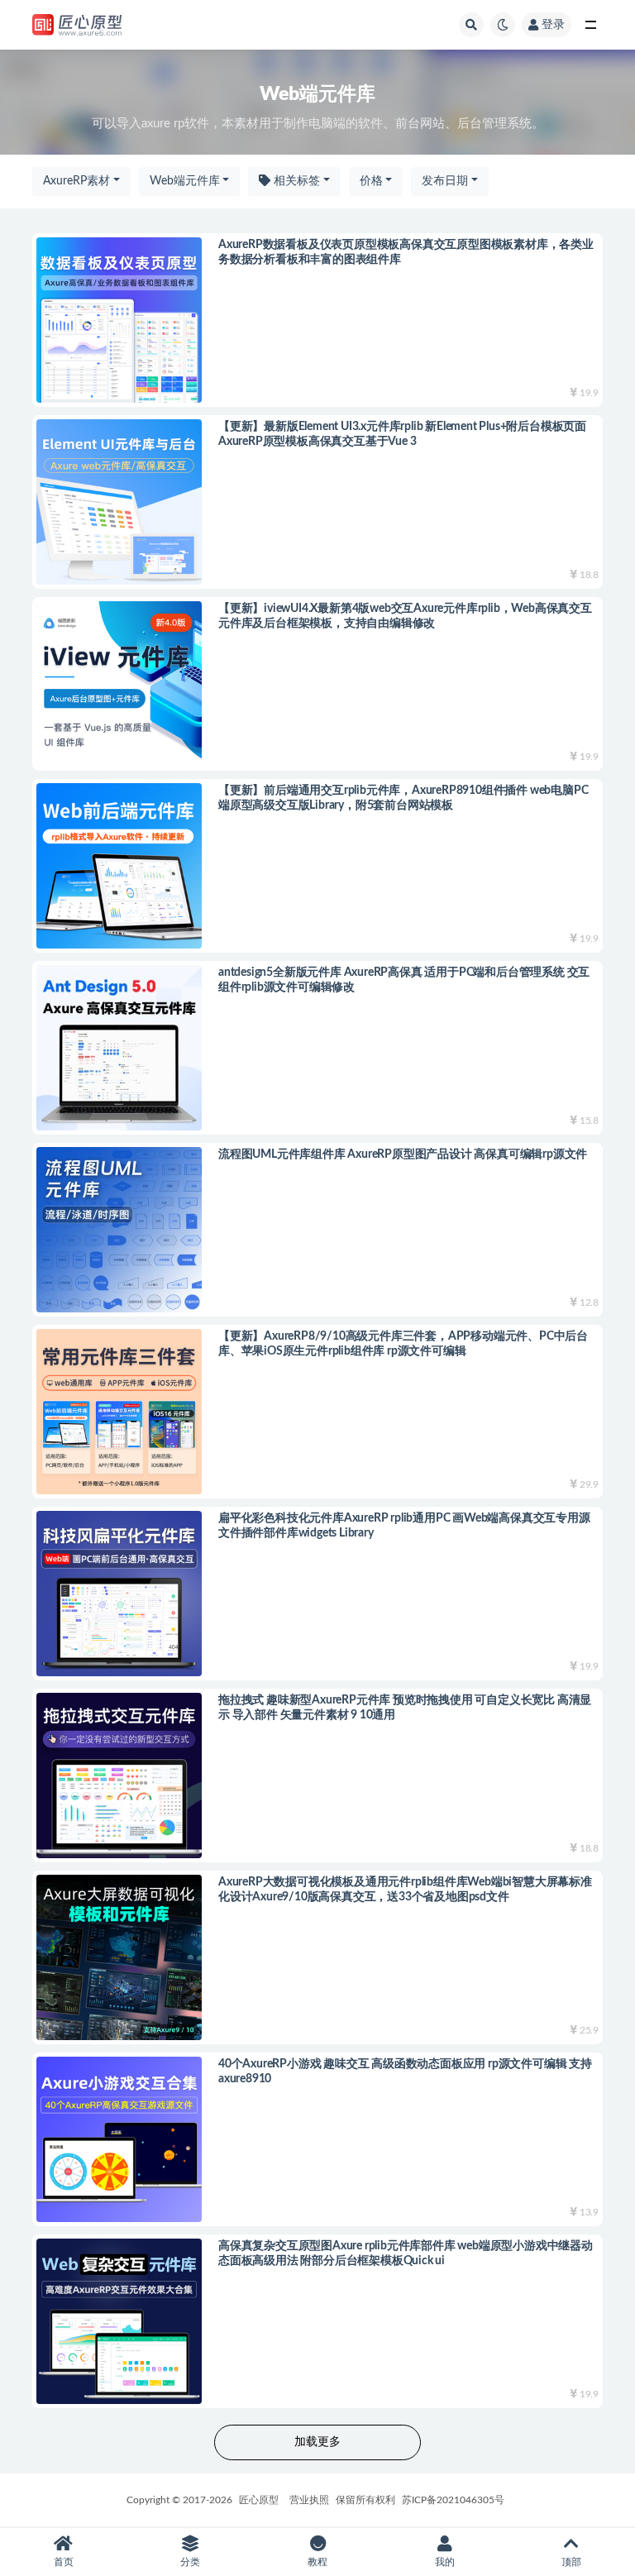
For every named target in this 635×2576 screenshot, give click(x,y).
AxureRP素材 (76, 181)
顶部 (571, 2562)
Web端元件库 (185, 181)
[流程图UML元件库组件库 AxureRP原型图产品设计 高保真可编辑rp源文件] (119, 1230)
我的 (445, 2562)
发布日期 (445, 181)
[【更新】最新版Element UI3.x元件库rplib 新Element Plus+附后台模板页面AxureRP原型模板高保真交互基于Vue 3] (119, 502)
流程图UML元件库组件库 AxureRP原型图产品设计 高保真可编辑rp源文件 (403, 1154)
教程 (317, 2562)
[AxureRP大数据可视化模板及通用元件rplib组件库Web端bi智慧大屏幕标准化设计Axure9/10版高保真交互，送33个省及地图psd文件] (119, 1957)
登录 (553, 25)
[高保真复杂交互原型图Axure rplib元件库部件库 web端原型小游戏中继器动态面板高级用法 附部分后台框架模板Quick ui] (119, 2321)
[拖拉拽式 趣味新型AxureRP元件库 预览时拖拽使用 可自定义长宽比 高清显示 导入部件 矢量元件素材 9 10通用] (119, 1775)
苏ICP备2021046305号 (453, 2500)
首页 (64, 2562)
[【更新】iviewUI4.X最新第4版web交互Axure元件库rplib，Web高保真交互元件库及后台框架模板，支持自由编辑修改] (119, 684)
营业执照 (309, 2500)
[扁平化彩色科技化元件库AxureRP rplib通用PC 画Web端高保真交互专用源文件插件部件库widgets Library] (119, 1594)
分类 (190, 2562)
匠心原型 (259, 2500)
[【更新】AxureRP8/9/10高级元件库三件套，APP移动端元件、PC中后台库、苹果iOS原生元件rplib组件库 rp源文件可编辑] (119, 1412)
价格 (371, 181)
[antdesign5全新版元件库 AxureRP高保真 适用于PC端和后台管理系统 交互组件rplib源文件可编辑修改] (119, 1048)
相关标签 (295, 181)
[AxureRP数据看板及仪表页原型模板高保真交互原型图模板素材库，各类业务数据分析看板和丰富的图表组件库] (119, 320)
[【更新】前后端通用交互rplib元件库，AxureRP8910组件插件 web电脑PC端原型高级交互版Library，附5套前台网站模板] (119, 866)
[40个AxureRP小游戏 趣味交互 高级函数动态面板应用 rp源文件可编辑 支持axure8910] (119, 2139)
